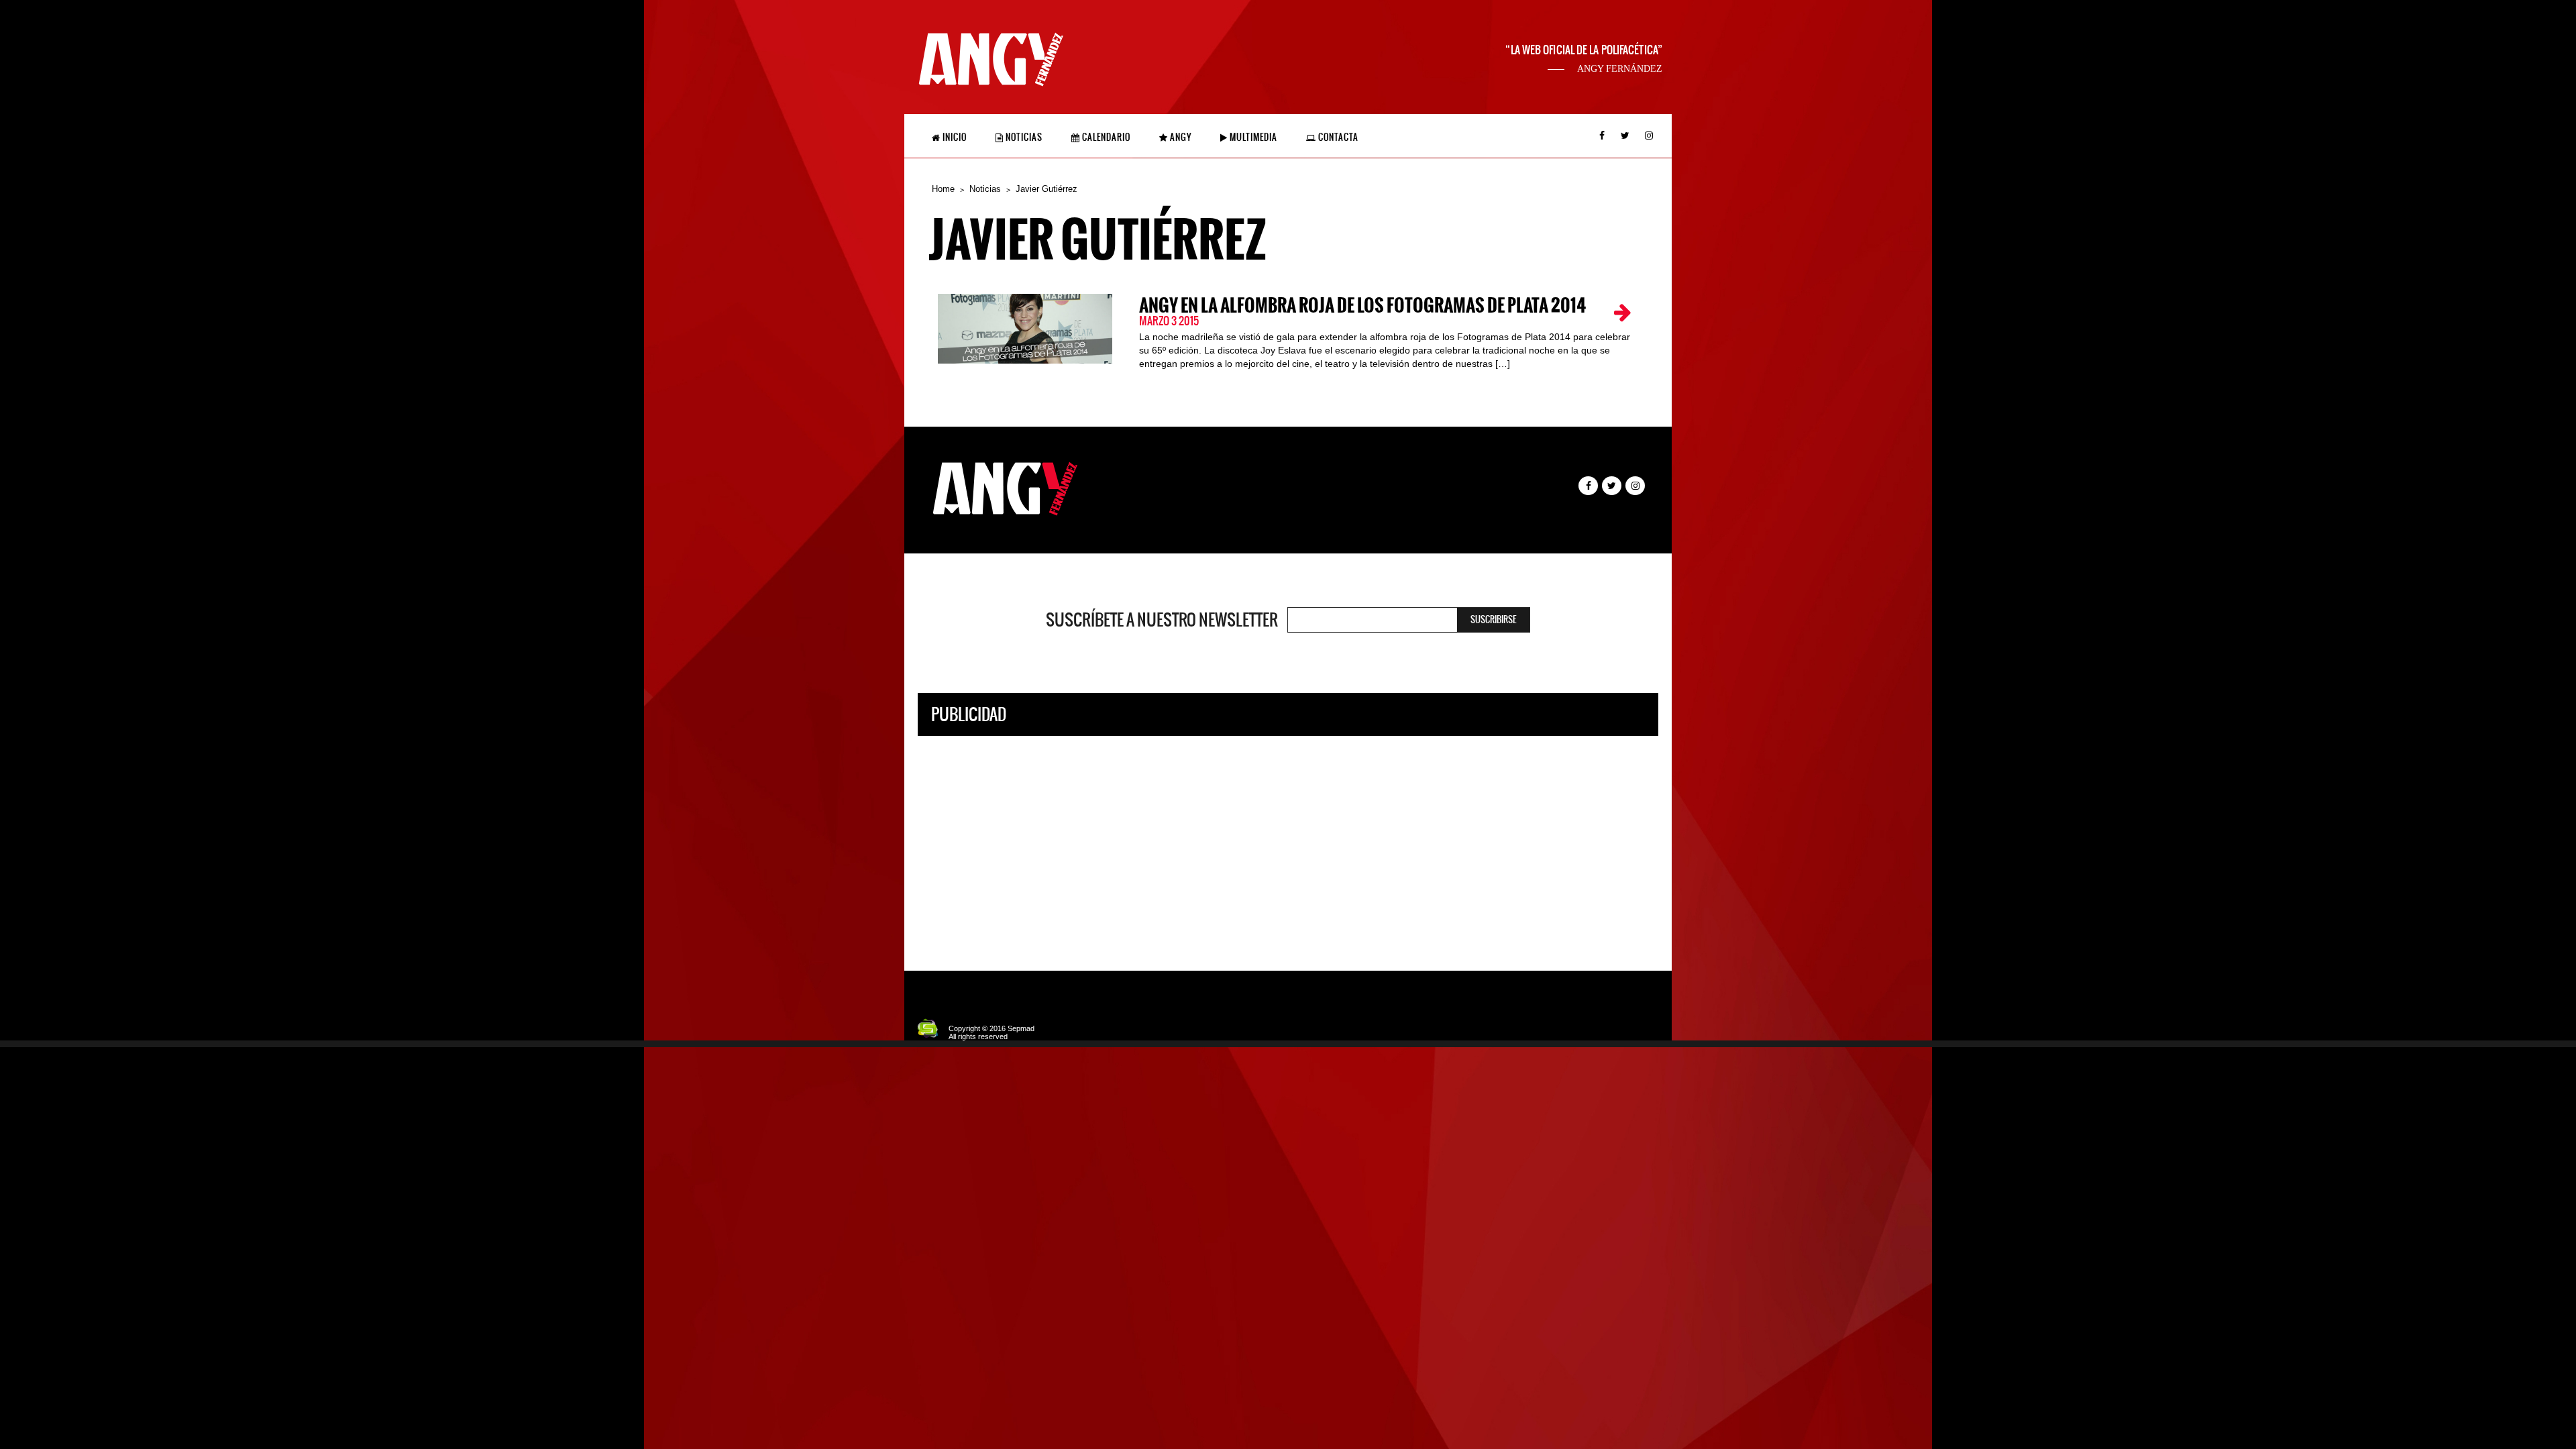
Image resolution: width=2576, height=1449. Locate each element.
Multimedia (1252, 137)
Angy (1180, 137)
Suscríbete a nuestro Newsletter (1162, 620)
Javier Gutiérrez (1046, 189)
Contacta (1337, 137)
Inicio (954, 137)
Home (943, 189)
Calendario (1105, 137)
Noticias (1023, 137)
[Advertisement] (1288, 843)
